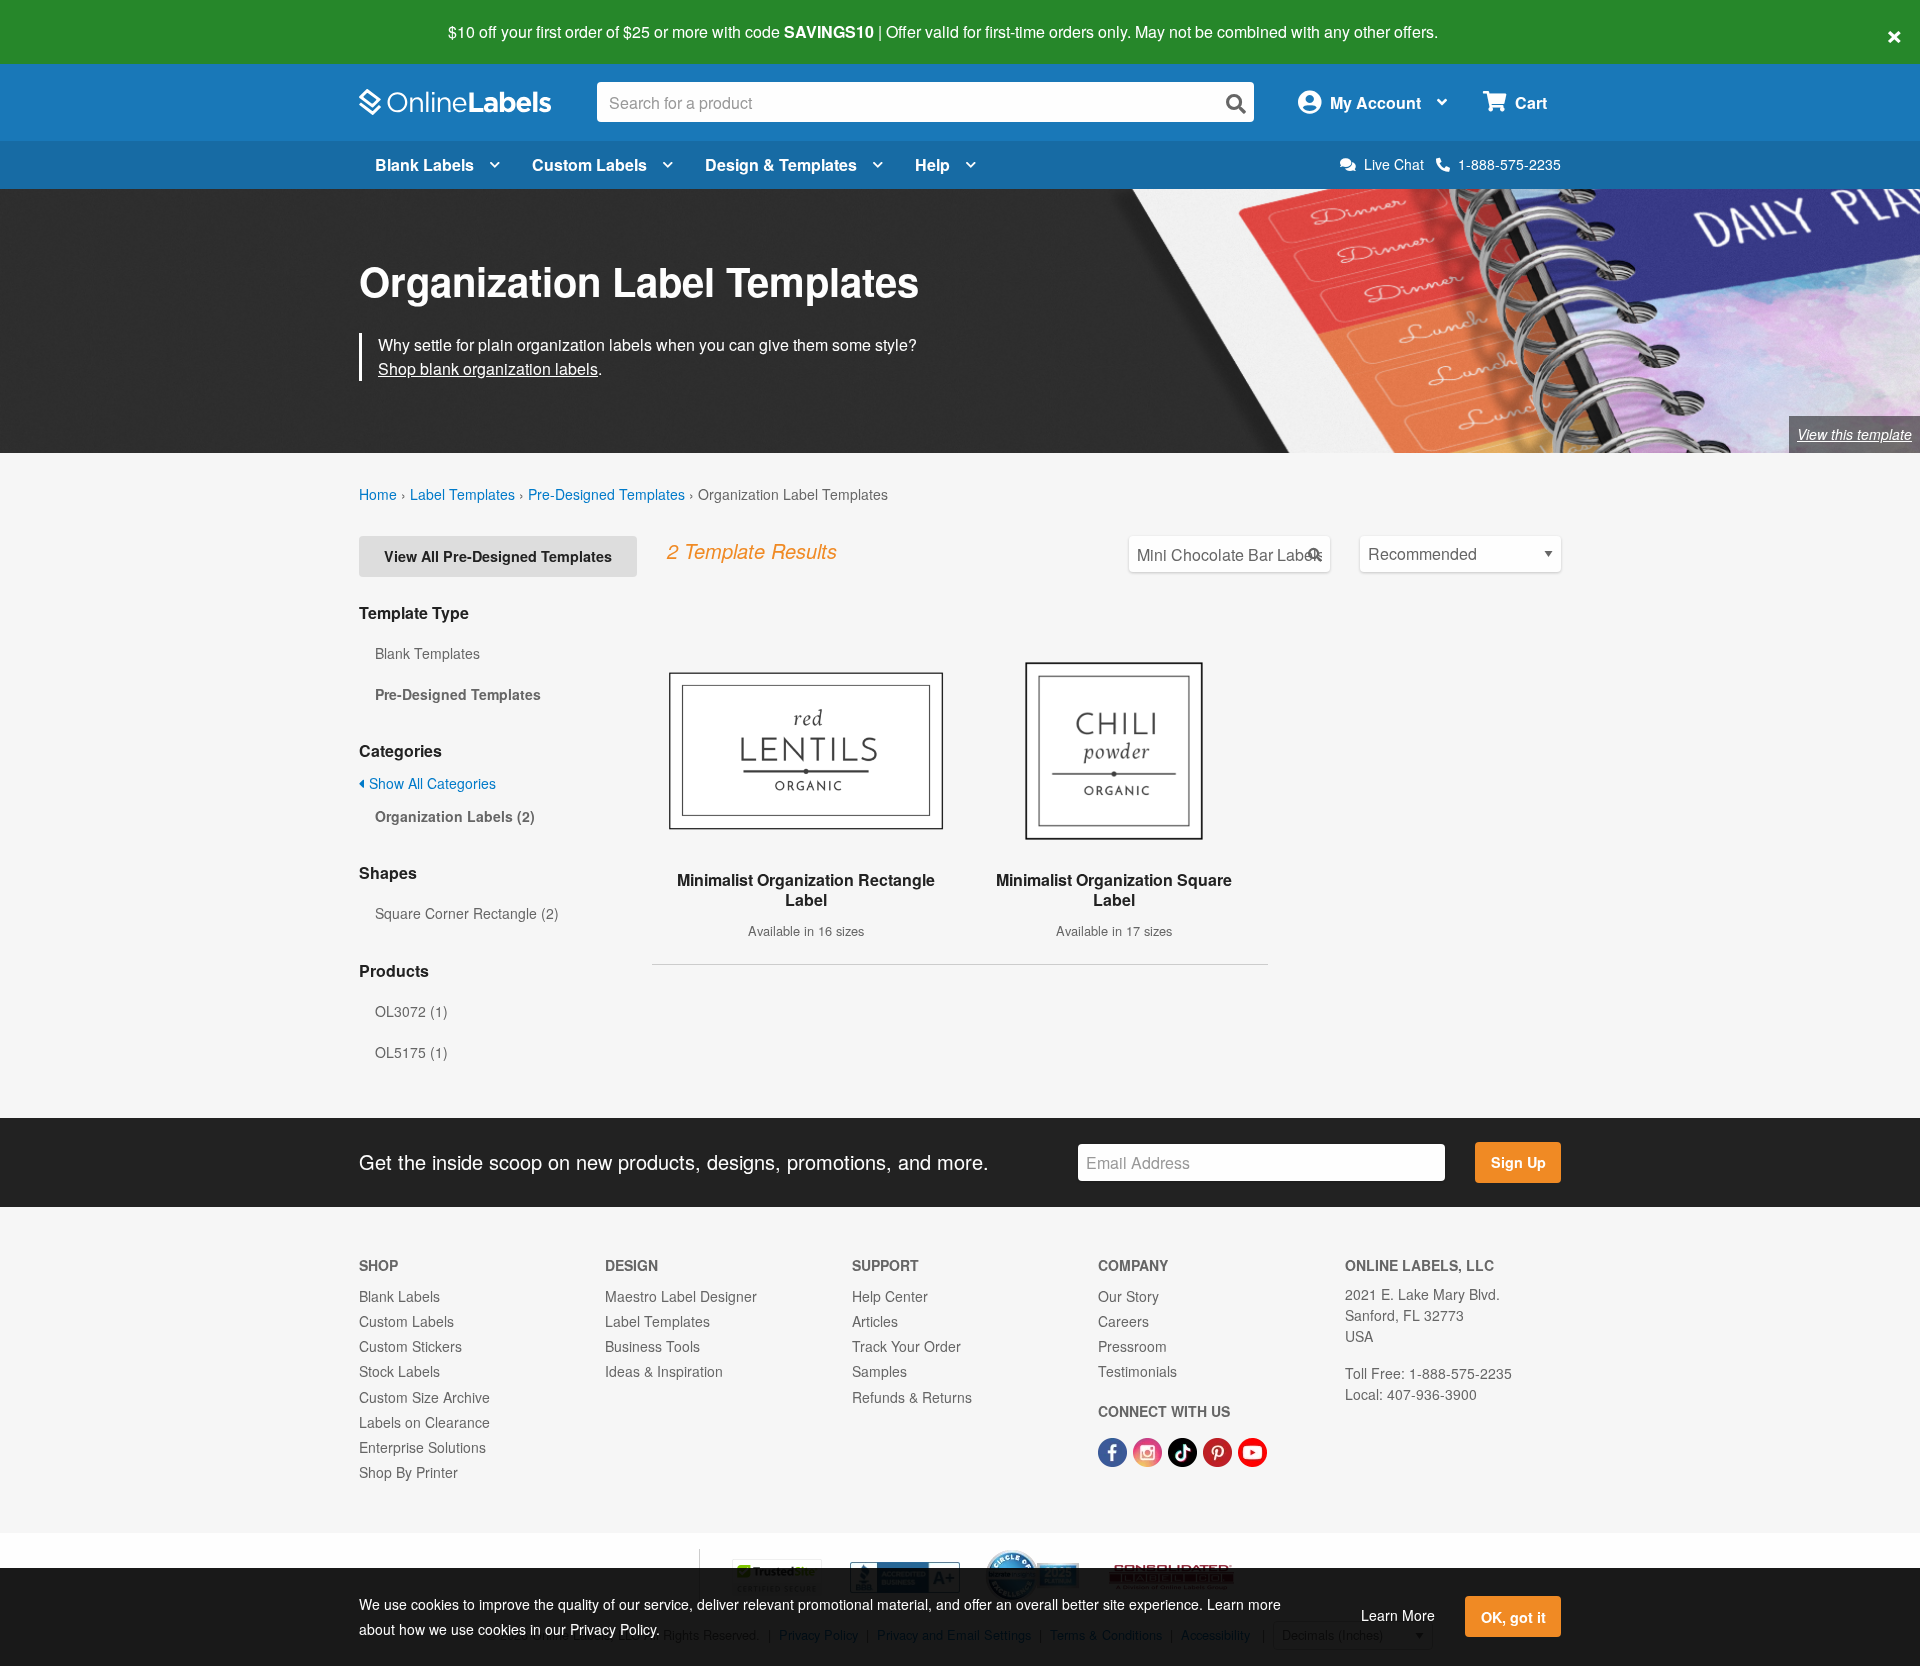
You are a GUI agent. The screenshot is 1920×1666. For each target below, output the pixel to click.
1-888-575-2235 (1509, 164)
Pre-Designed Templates (606, 494)
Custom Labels (589, 164)
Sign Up (1518, 1162)
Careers (1123, 1321)
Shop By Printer (408, 1472)
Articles (875, 1321)
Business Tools (652, 1346)
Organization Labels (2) (455, 816)
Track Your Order (906, 1346)
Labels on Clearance (424, 1422)
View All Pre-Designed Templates (498, 556)
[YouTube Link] (1252, 1450)
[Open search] (1236, 103)
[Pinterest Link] (1219, 1450)
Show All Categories (430, 783)
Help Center (890, 1296)
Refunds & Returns (912, 1397)
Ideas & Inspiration (664, 1371)
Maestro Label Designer (681, 1296)
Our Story (1128, 1296)
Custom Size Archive (424, 1397)
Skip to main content (72, 18)
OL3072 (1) (411, 1011)
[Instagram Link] (1149, 1450)
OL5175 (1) (411, 1052)
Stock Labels (399, 1371)
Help (932, 164)
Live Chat (1394, 164)
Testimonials (1137, 1371)
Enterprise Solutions (422, 1447)
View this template (1854, 434)
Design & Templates (781, 164)
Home (378, 494)
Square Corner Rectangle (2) (467, 913)
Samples (879, 1371)
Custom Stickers (410, 1346)
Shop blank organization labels (488, 368)
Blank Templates (427, 653)
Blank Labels (424, 164)
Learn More (1398, 1615)
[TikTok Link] (1184, 1450)
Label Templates (462, 494)
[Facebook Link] (1114, 1450)
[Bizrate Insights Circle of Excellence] (1072, 1552)
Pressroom (1132, 1346)
